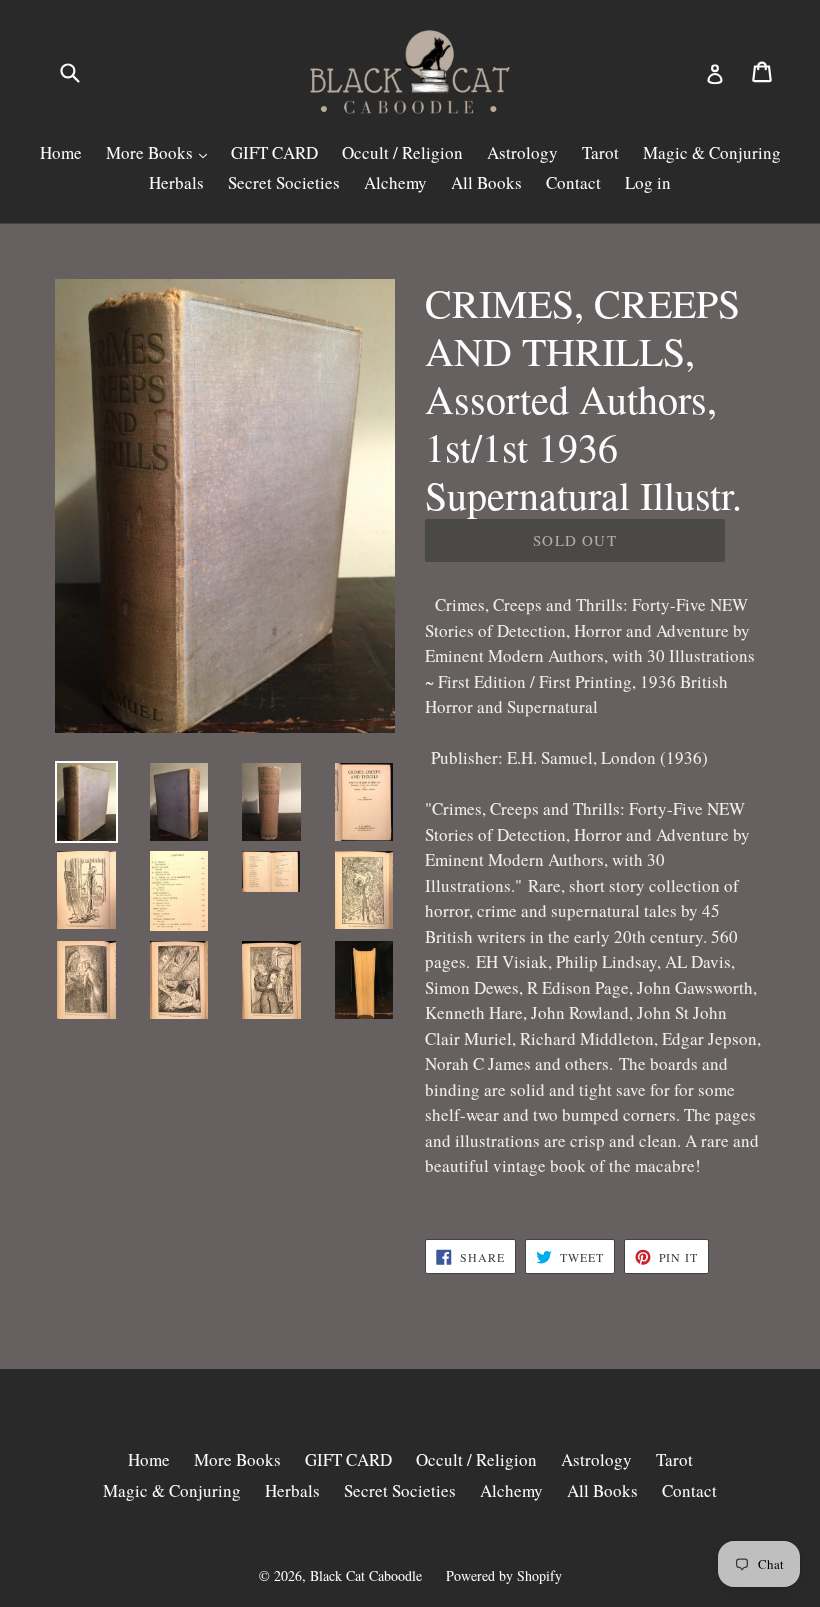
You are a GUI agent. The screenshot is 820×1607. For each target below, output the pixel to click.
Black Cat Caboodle (366, 1575)
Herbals (176, 182)
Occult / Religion (402, 152)
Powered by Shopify (504, 1575)
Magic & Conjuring (712, 152)
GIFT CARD (274, 152)
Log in (648, 182)
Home (61, 152)
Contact (573, 182)
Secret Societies (284, 182)
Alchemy (395, 182)
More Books (151, 152)
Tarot (600, 152)
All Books (486, 182)
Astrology (522, 152)
